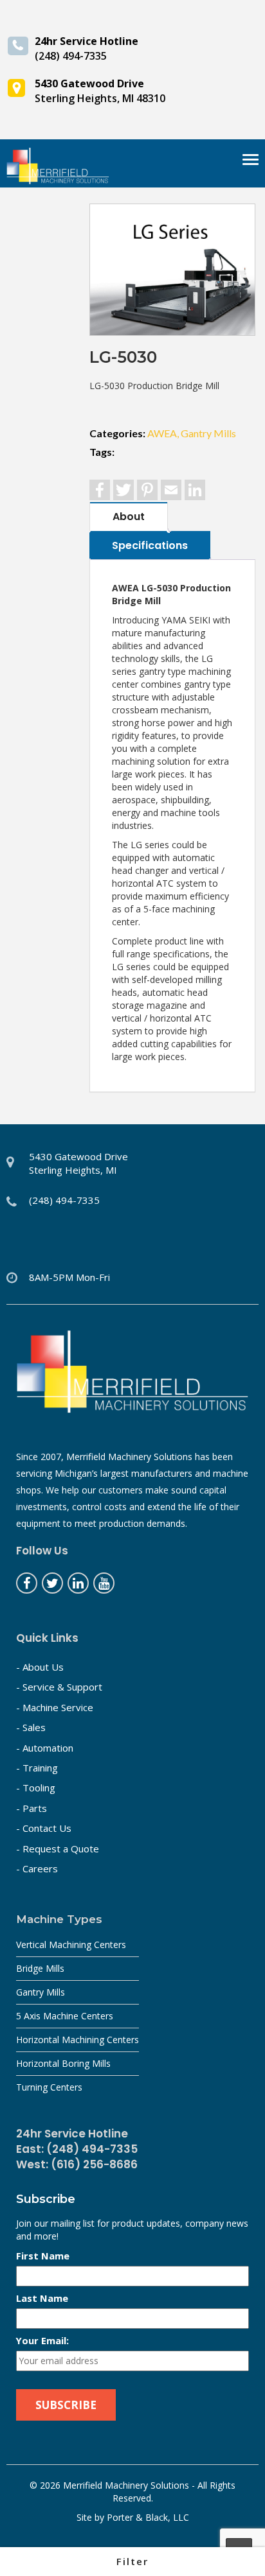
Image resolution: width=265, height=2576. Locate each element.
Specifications (150, 545)
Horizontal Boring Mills (63, 2063)
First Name (43, 2256)
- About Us (40, 1667)
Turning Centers (49, 2087)
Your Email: (42, 2340)
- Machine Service (55, 1707)
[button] (132, 2562)
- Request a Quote (58, 1849)
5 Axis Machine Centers (65, 2016)
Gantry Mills (41, 1992)
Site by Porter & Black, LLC (133, 2517)
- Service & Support (59, 1687)
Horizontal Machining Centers (78, 2040)
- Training (37, 1768)
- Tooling (36, 1788)
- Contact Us (44, 1828)
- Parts (32, 1808)
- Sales (31, 1727)
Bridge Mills (40, 1968)
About (129, 517)
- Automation (45, 1748)
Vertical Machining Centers (71, 1945)
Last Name (42, 2298)
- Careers (37, 1868)
